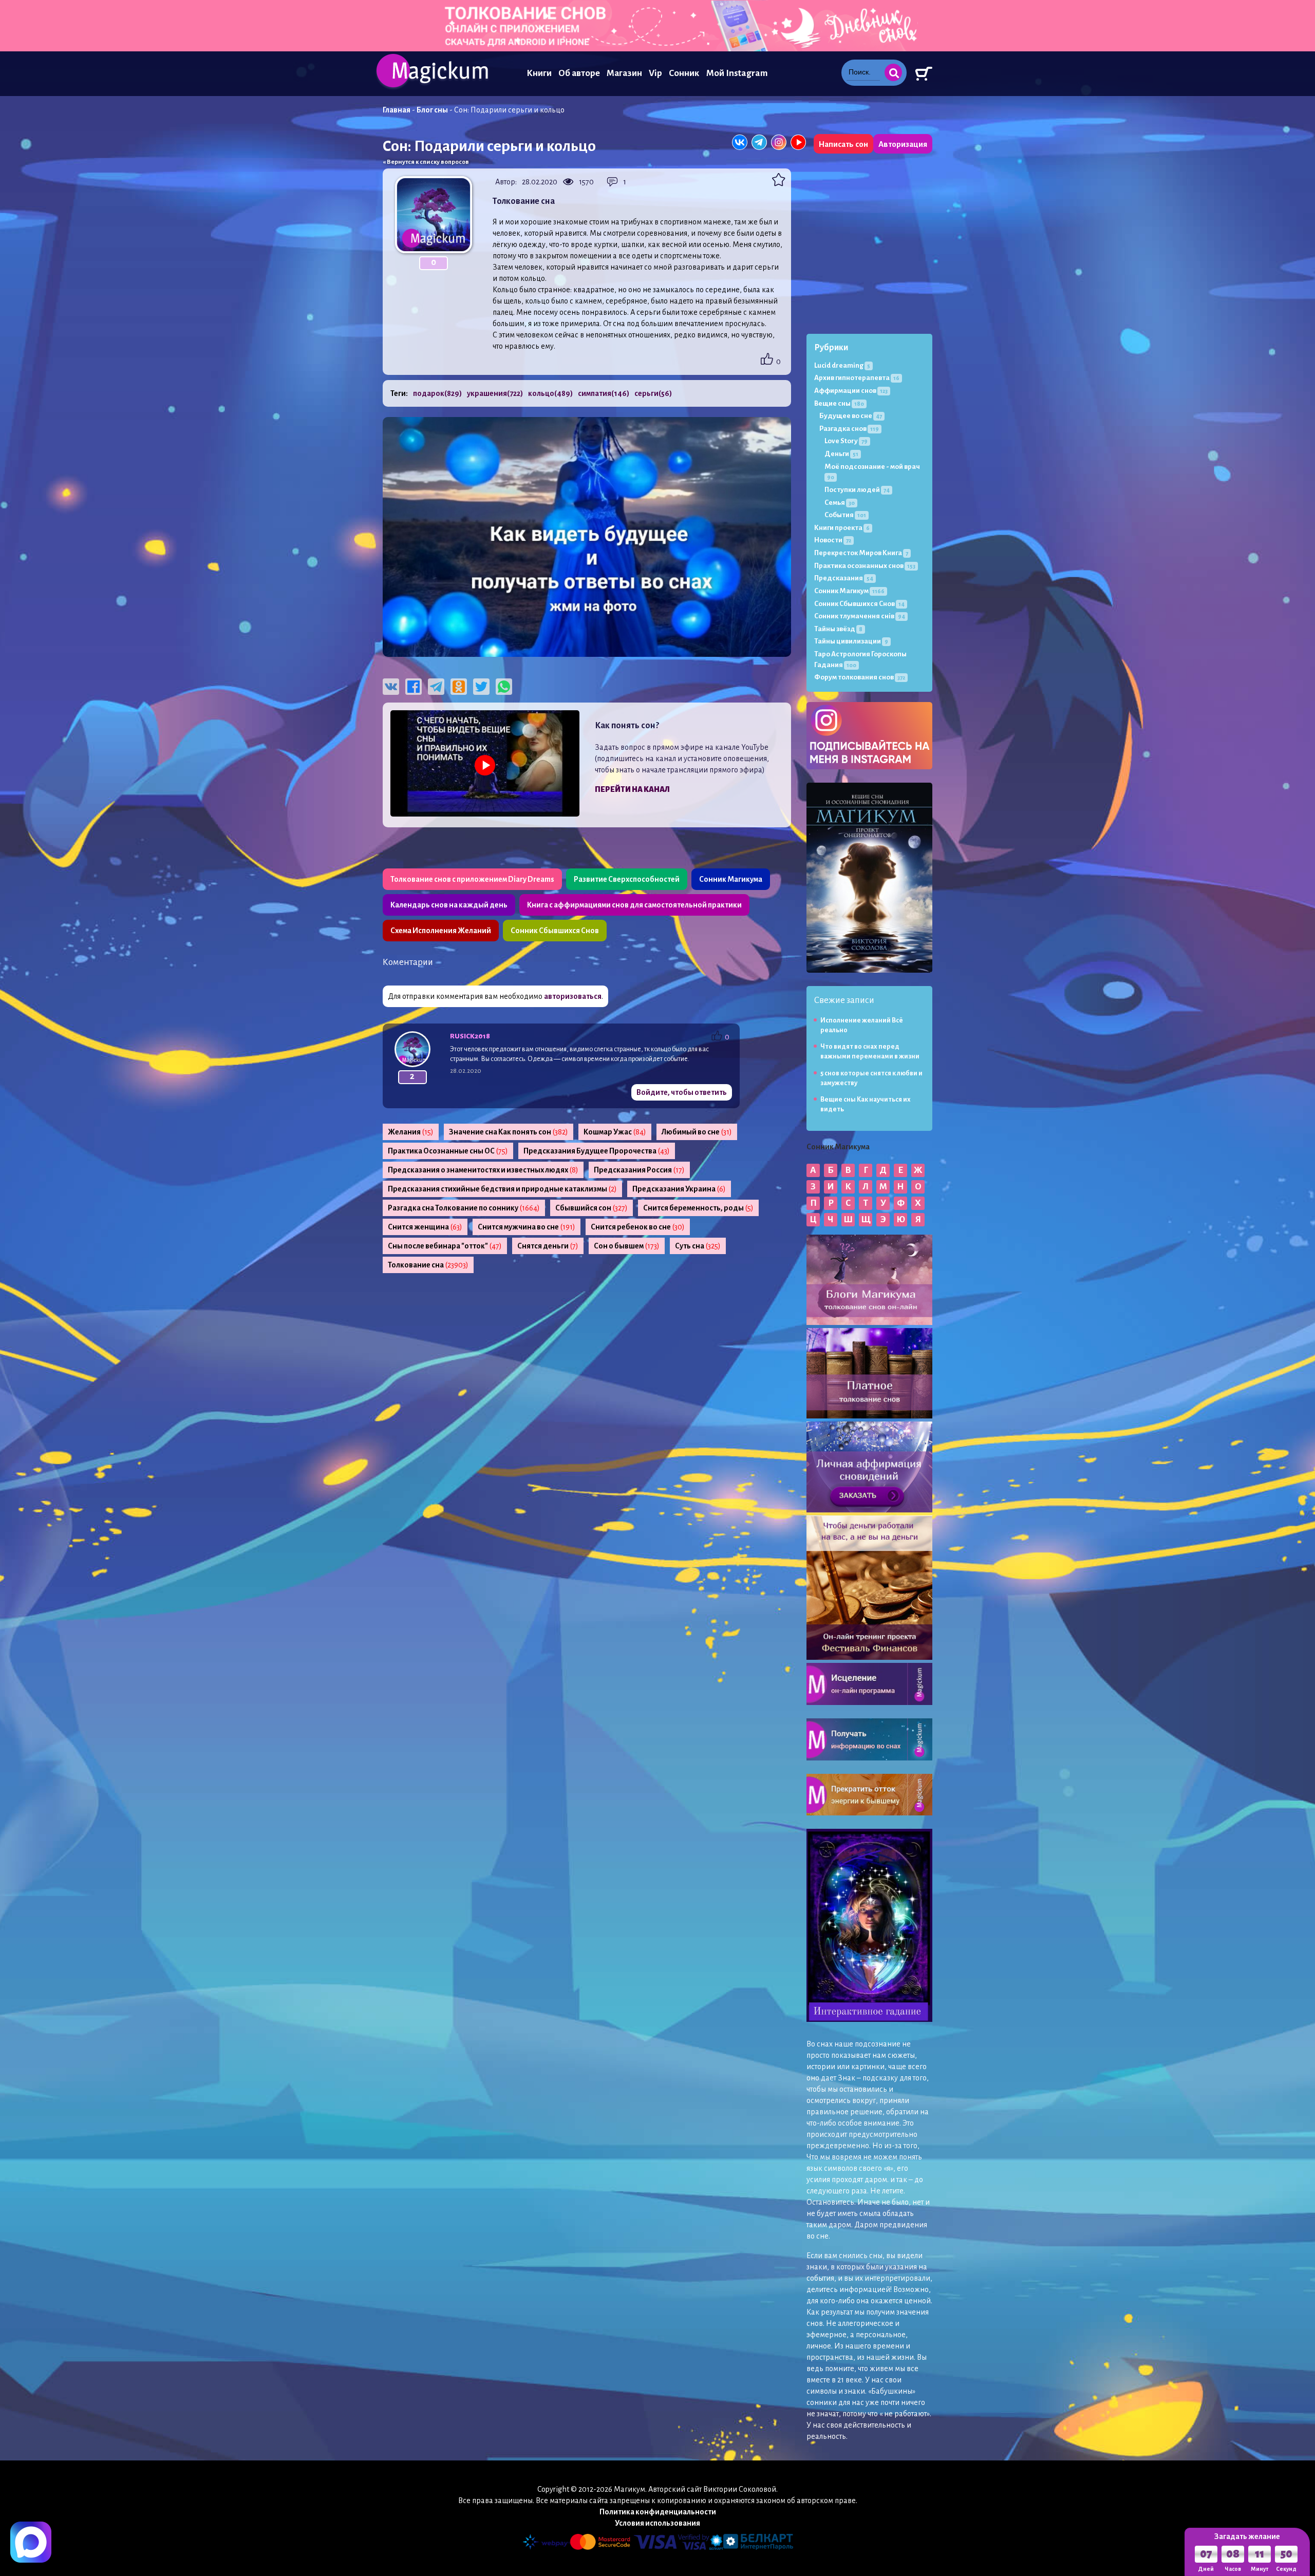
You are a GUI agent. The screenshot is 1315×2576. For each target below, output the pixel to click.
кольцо (550, 393)
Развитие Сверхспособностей (627, 879)
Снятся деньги (548, 1246)
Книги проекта (842, 528)
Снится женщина (425, 1227)
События (845, 515)
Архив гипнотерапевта (857, 378)
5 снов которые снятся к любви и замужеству (871, 1078)
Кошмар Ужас (615, 1132)
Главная (397, 110)
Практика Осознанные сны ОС (448, 1151)
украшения (495, 393)
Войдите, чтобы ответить (682, 1092)
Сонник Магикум (849, 591)
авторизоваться (573, 996)
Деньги (841, 454)
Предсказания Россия (639, 1170)
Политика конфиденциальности (658, 2512)
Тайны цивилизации (851, 641)
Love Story (846, 441)
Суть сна (698, 1246)
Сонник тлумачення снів (860, 616)
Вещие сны (839, 403)
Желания (411, 1132)
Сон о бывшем (627, 1246)
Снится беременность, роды (698, 1208)
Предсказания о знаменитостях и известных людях (483, 1170)
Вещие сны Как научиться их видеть (866, 1104)
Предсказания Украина (679, 1189)
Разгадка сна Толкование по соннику (464, 1208)
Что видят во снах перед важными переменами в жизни (870, 1052)
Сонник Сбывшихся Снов (555, 931)
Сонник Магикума (731, 879)
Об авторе (579, 73)
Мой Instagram (737, 73)
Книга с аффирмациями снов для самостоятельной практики (634, 905)
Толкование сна (428, 1265)
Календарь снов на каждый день (449, 905)
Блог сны (432, 110)
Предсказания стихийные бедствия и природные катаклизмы (502, 1189)
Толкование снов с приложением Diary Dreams (472, 879)
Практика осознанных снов (865, 566)
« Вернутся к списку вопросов (426, 162)
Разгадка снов (849, 429)
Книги (539, 73)
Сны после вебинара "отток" (445, 1246)
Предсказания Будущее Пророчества (597, 1151)
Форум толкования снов (860, 677)
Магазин (624, 73)
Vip (655, 73)
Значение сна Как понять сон (509, 1132)
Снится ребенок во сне (638, 1227)
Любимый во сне (697, 1132)
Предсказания (844, 578)
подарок (437, 393)
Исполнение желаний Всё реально (862, 1025)
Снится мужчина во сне (527, 1227)
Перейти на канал (632, 789)
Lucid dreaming (842, 365)
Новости (833, 540)
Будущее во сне (851, 416)
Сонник (684, 73)
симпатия (604, 393)
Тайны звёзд (838, 629)
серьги (653, 393)
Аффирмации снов (851, 391)
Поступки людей (857, 490)
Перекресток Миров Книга (861, 553)
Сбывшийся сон (591, 1208)
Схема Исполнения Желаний (441, 931)
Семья (840, 503)
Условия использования (657, 2523)
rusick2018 (470, 1036)
